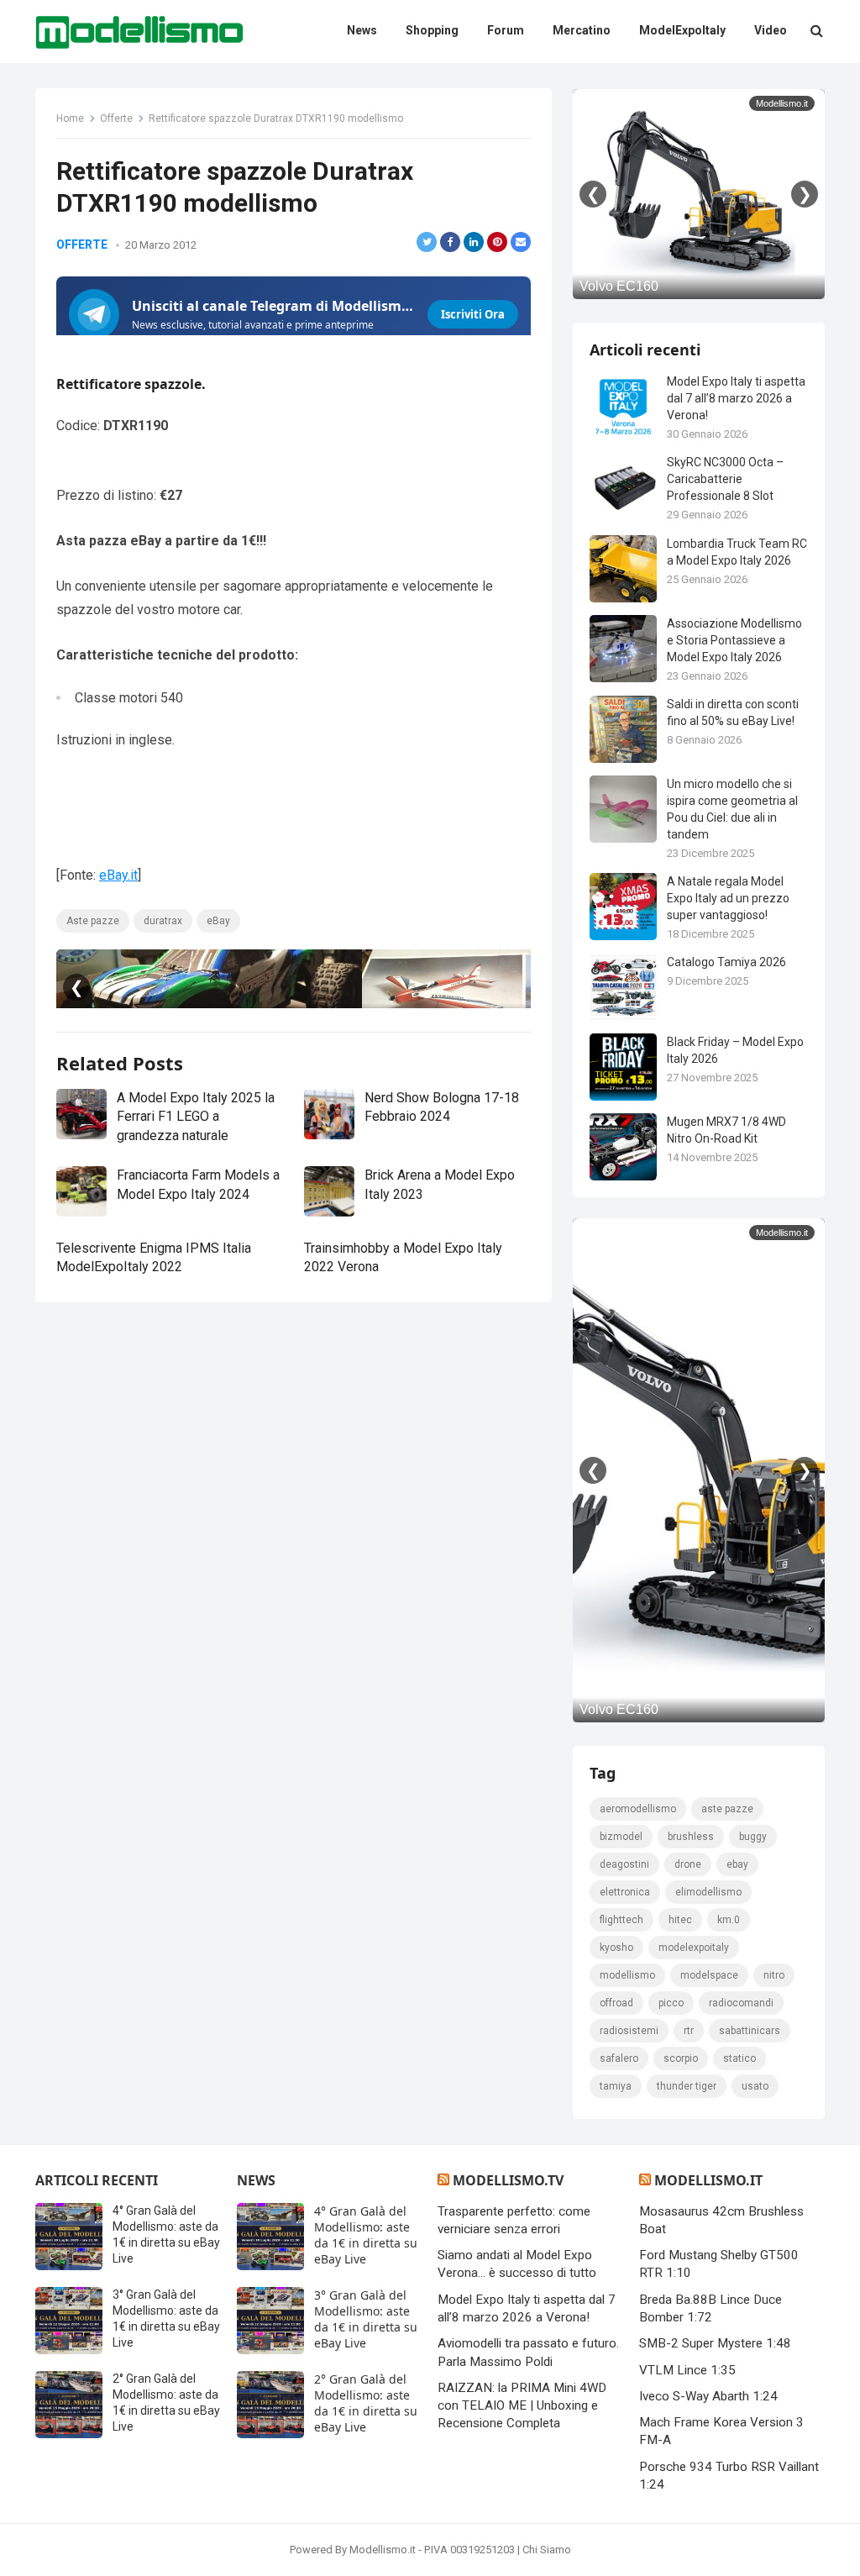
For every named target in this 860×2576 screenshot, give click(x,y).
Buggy (753, 1837)
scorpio (681, 2058)
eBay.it (118, 875)
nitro (774, 1975)
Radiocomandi (741, 2003)
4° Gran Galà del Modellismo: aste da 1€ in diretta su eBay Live (366, 2235)
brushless (691, 1837)
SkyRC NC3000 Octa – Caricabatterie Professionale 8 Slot (725, 479)
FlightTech (621, 1920)
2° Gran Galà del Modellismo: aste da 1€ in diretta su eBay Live (366, 2403)
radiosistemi (629, 2031)
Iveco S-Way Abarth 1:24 (708, 2396)
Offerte (116, 118)
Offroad (616, 2003)
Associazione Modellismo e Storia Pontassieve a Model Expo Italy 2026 (734, 640)
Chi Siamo (547, 2550)
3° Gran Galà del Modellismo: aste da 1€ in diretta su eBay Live (366, 2319)
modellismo (627, 1975)
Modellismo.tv (508, 2180)
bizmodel (621, 1837)
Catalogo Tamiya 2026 (726, 962)
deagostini (624, 1864)
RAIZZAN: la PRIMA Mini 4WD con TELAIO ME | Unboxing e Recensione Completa (522, 2406)
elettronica (625, 1892)
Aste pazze (93, 921)
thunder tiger (687, 2086)
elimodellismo (708, 1892)
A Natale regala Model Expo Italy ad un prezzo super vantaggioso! (728, 898)
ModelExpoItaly (694, 1948)
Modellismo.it (708, 2180)
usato (755, 2086)
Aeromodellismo (638, 1809)
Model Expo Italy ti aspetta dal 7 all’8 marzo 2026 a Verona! (736, 398)
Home (70, 118)
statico (739, 2058)
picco (671, 2003)
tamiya (616, 2086)
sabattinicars (750, 2031)
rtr (689, 2031)
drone (688, 1864)
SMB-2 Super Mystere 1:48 (715, 2343)
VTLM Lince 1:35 (687, 2370)
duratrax (163, 921)
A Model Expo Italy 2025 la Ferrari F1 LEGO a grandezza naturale (196, 1117)
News (256, 2180)
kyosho (616, 1948)
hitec (680, 1920)
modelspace (709, 1975)
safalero (619, 2058)
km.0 (729, 1920)
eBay (218, 921)
